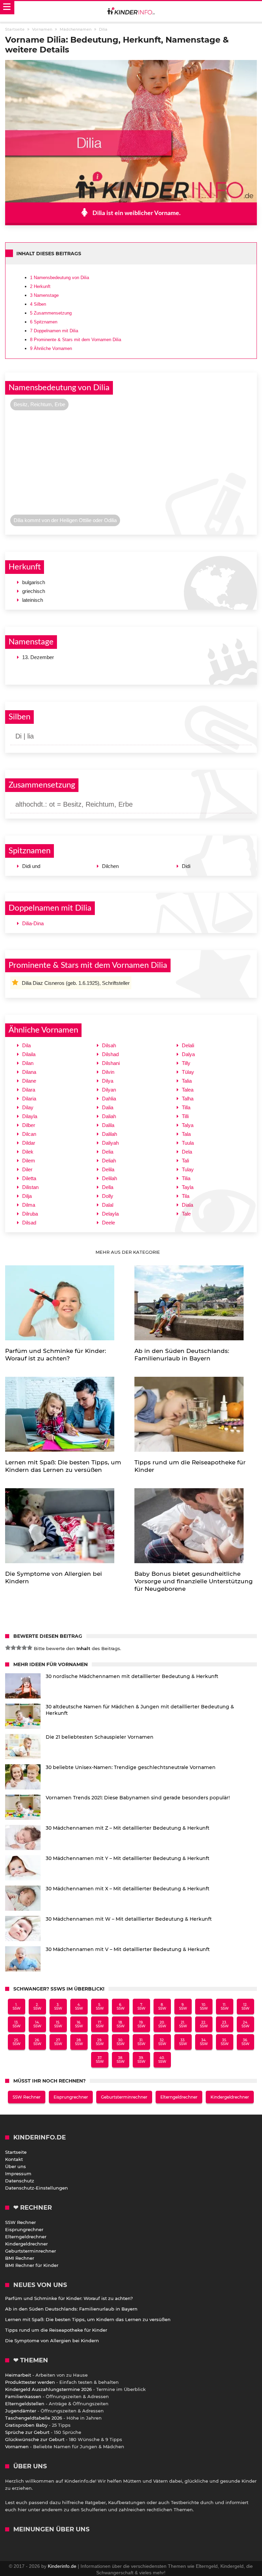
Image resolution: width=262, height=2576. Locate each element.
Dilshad (110, 1054)
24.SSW (245, 2024)
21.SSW (183, 2024)
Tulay (188, 1169)
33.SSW (183, 2042)
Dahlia (109, 1099)
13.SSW (17, 2024)
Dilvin (108, 1072)
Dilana (29, 1072)
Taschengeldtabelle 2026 (34, 2418)
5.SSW (100, 2007)
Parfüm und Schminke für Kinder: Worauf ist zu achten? (69, 2298)
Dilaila (29, 1054)
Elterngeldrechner (179, 2097)
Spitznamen (44, 322)
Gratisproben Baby (26, 2425)
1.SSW (17, 2007)
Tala (186, 1134)
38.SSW (121, 2060)
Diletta (29, 1178)
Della (108, 1187)
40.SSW (162, 2060)
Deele (108, 1223)
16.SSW (79, 2024)
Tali (185, 1161)
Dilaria (29, 1099)
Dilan (28, 1063)
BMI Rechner (20, 2258)
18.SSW (121, 2024)
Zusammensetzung (51, 313)
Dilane (29, 1081)
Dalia (108, 1107)
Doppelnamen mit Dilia (54, 331)
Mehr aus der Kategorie (128, 1252)
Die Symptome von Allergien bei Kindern (52, 2341)
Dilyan (109, 1090)
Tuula (188, 1143)
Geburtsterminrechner (124, 2097)
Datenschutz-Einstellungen (37, 2188)
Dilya (108, 1081)
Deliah (109, 1161)
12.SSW (245, 2007)
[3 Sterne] (19, 1648)
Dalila (108, 1125)
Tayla (188, 1187)
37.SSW (100, 2060)
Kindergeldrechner (230, 2097)
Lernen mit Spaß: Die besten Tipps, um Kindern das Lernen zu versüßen (88, 2319)
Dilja (27, 1196)
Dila (26, 1045)
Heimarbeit (18, 2375)
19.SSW (141, 2024)
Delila (108, 1169)
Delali (188, 1045)
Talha (188, 1099)
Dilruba (30, 1214)
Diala (187, 1205)
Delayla (110, 1214)
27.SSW (58, 2042)
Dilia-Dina (33, 923)
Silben (38, 304)
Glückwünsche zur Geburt (35, 2439)
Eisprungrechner (71, 2097)
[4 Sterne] (24, 1648)
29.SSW (100, 2042)
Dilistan (30, 1187)
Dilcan (29, 1134)
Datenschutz (20, 2181)
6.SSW (121, 2007)
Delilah (110, 1178)
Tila (186, 1196)
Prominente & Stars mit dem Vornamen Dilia (76, 340)
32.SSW (162, 2042)
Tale (186, 1214)
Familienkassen (23, 2396)
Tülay (188, 1072)
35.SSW (225, 2042)
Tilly (186, 1063)
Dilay (28, 1107)
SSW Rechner (27, 2097)
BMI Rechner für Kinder (32, 2265)
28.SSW (79, 2042)
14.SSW (37, 2024)
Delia (108, 1152)
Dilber (29, 1125)
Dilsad (29, 1223)
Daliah (109, 1116)
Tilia (186, 1178)
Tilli (185, 1116)
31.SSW (141, 2042)
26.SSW (37, 2042)
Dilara (29, 1090)
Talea (188, 1090)
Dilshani (111, 1063)
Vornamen (17, 2447)
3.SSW (58, 2007)
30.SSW (121, 2042)
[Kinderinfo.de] (131, 12)
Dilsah (109, 1045)
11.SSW (225, 2007)
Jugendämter (21, 2411)
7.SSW (141, 2007)
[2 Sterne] (13, 1648)
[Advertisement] (131, 464)
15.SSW (58, 2024)
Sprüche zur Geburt (27, 2432)
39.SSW (141, 2060)
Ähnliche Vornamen (51, 348)
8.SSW (162, 2007)
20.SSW (162, 2024)
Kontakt (14, 2159)
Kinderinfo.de (62, 2566)
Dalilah (110, 1134)
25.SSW (17, 2042)
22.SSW (204, 2024)
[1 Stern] (8, 1648)
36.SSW (245, 2042)
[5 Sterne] (30, 1648)
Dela (187, 1152)
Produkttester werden (30, 2382)
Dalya (188, 1054)
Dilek (28, 1152)
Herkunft (40, 286)
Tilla (186, 1107)
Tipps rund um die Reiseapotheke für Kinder (56, 2330)
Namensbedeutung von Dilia (60, 278)
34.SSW (204, 2042)
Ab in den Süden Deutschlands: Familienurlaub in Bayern (71, 2309)
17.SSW (100, 2024)
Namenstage (44, 295)
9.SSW (183, 2007)
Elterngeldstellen (25, 2404)
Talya (188, 1125)
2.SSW (37, 2007)
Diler (27, 1169)
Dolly (108, 1196)
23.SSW (225, 2024)
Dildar (29, 1143)
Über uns (16, 2166)
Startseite (16, 2152)
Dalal (108, 1205)
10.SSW (204, 2007)
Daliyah (110, 1143)
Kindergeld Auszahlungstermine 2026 (48, 2389)
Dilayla (30, 1116)
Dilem (29, 1161)
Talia (187, 1081)
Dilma (29, 1205)
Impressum (18, 2174)
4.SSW (79, 2007)
